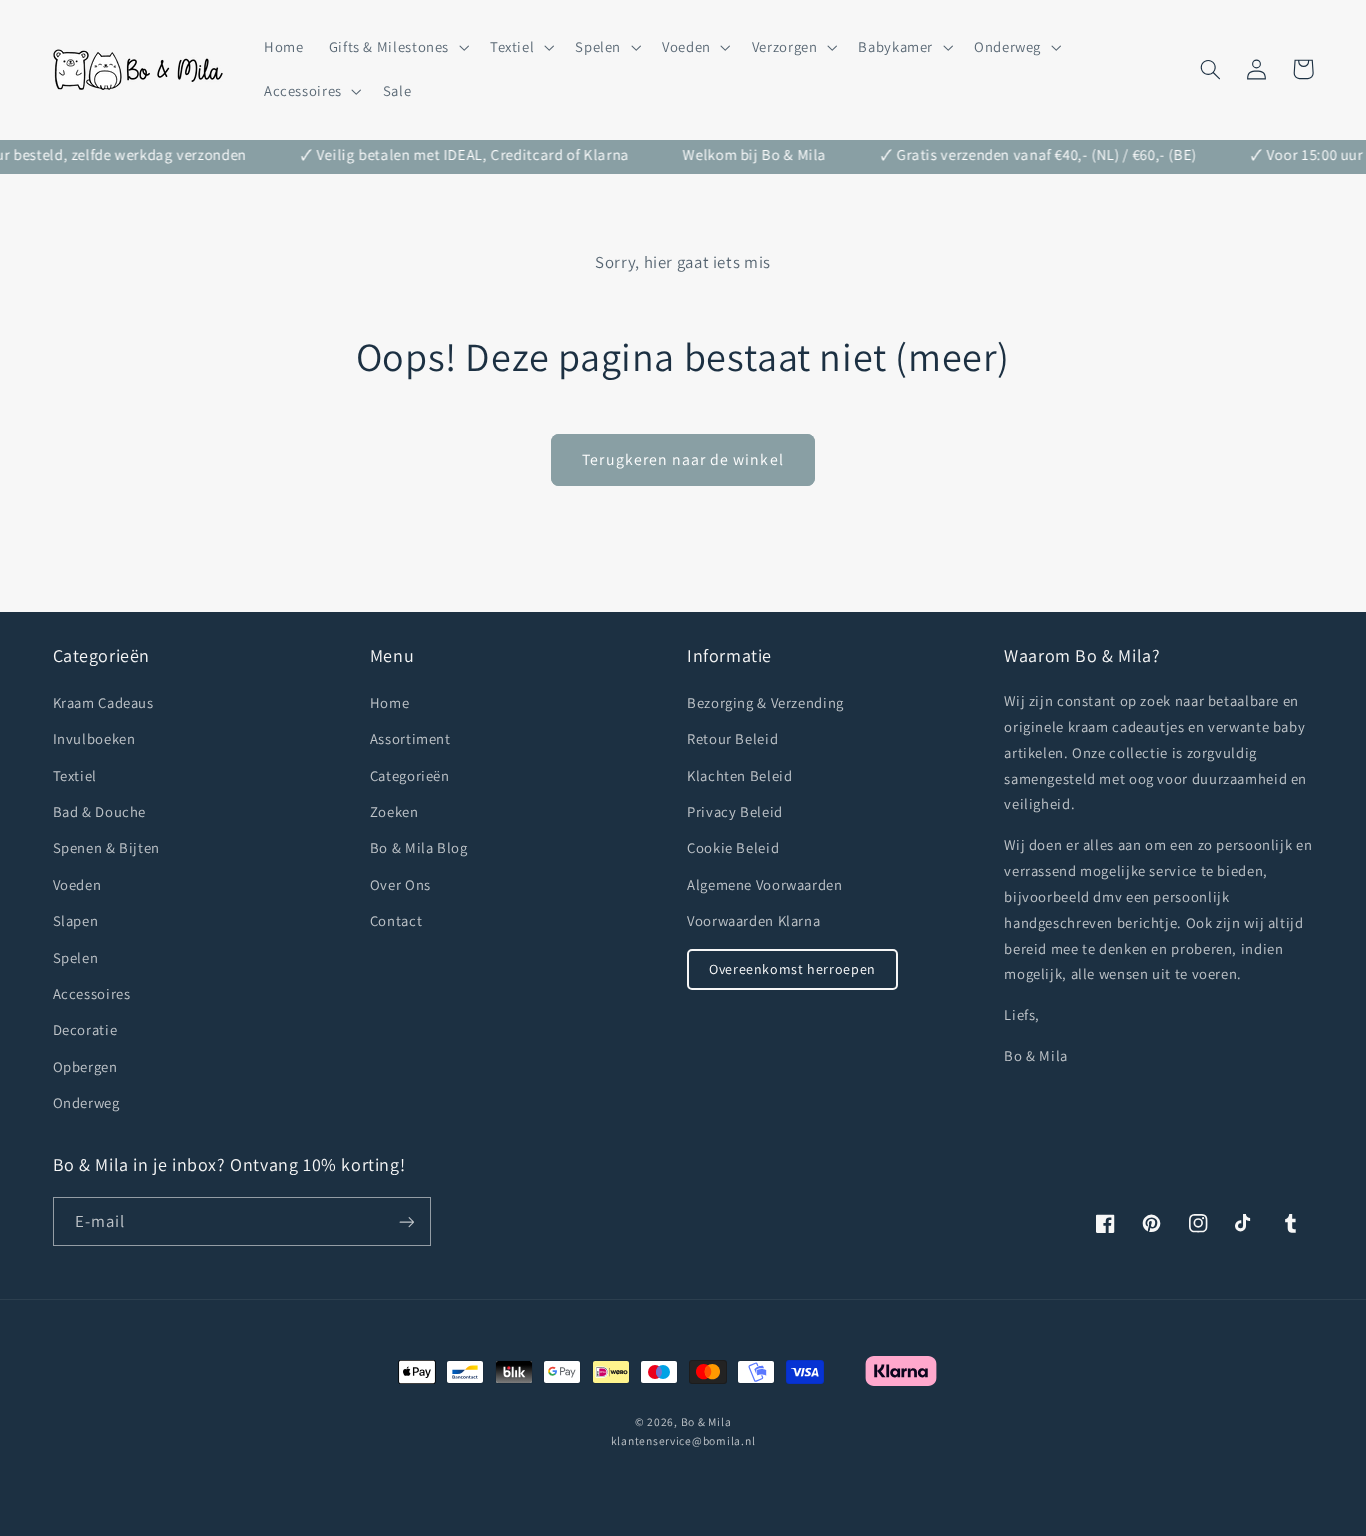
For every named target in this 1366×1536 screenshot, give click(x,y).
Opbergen (85, 1066)
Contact (396, 920)
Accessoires (92, 993)
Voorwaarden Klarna (753, 920)
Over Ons (400, 884)
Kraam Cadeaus (103, 702)
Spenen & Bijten (106, 847)
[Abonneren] (406, 1221)
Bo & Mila (706, 1421)
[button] (396, 47)
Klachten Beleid (739, 775)
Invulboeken (94, 738)
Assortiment (410, 738)
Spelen (76, 957)
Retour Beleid (732, 738)
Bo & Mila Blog (419, 847)
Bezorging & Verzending (765, 702)
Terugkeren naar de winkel (682, 459)
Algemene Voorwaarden (765, 884)
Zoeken (394, 811)
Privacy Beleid (735, 811)
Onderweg (86, 1102)
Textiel (75, 775)
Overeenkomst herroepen (792, 969)
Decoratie (85, 1029)
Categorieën (410, 775)
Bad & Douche (100, 811)
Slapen (76, 920)
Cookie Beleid (733, 847)
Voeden (77, 884)
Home (390, 702)
